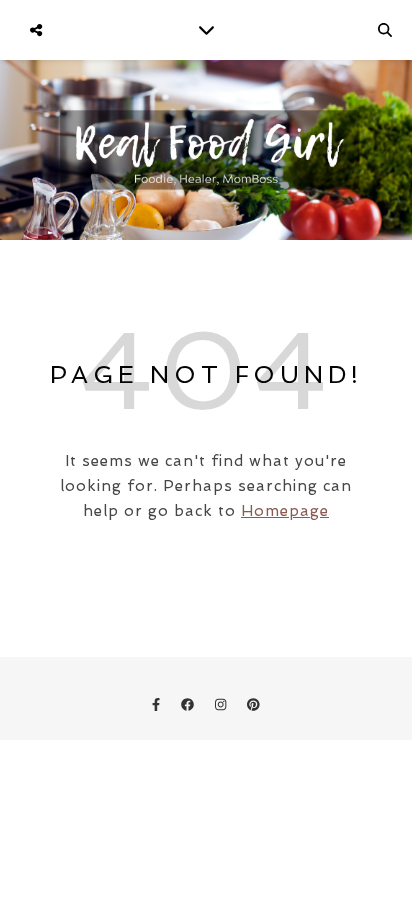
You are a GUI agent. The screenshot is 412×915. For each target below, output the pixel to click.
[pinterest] (253, 704)
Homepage (285, 511)
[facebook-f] (158, 704)
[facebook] (189, 704)
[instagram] (222, 704)
